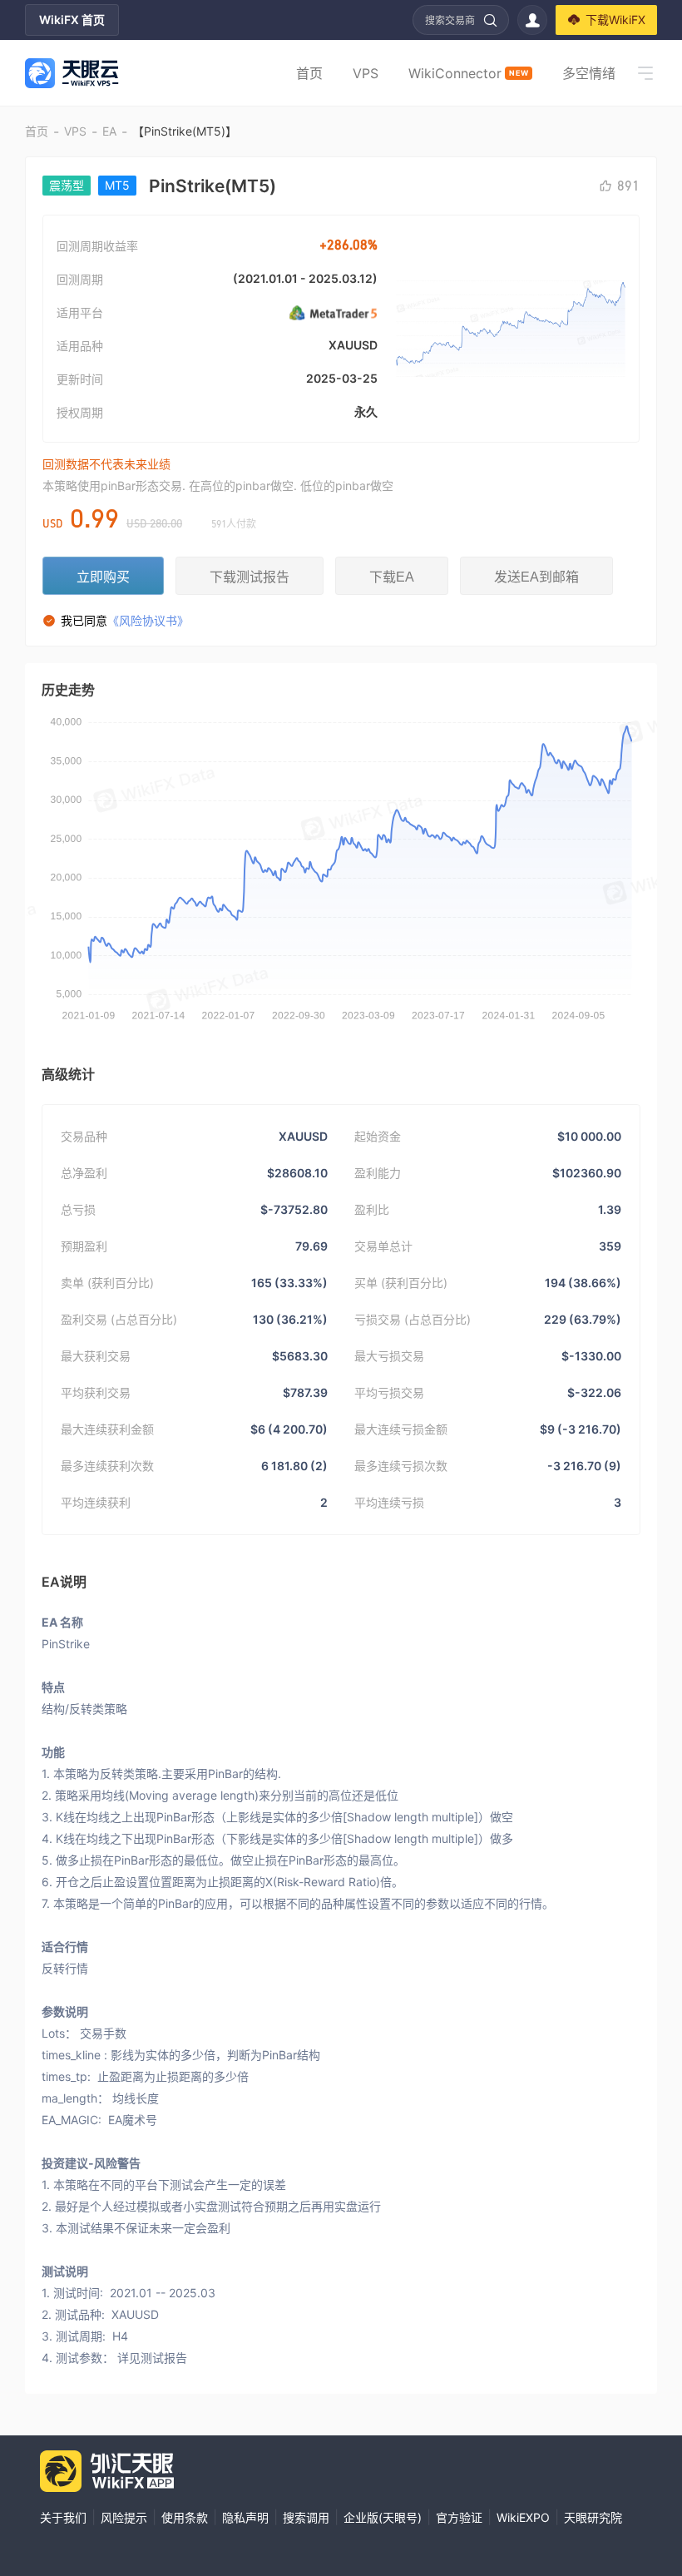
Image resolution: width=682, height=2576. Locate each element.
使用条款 (185, 2517)
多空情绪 (589, 73)
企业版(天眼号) (383, 2517)
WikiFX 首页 (72, 20)
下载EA (392, 577)
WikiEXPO (523, 2517)
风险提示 (124, 2517)
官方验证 (459, 2517)
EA (109, 131)
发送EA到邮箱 (536, 577)
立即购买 (103, 577)
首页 (309, 73)
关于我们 (63, 2517)
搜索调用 (306, 2517)
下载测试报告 (250, 577)
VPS (366, 73)
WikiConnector (468, 73)
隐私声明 (245, 2517)
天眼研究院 (593, 2517)
